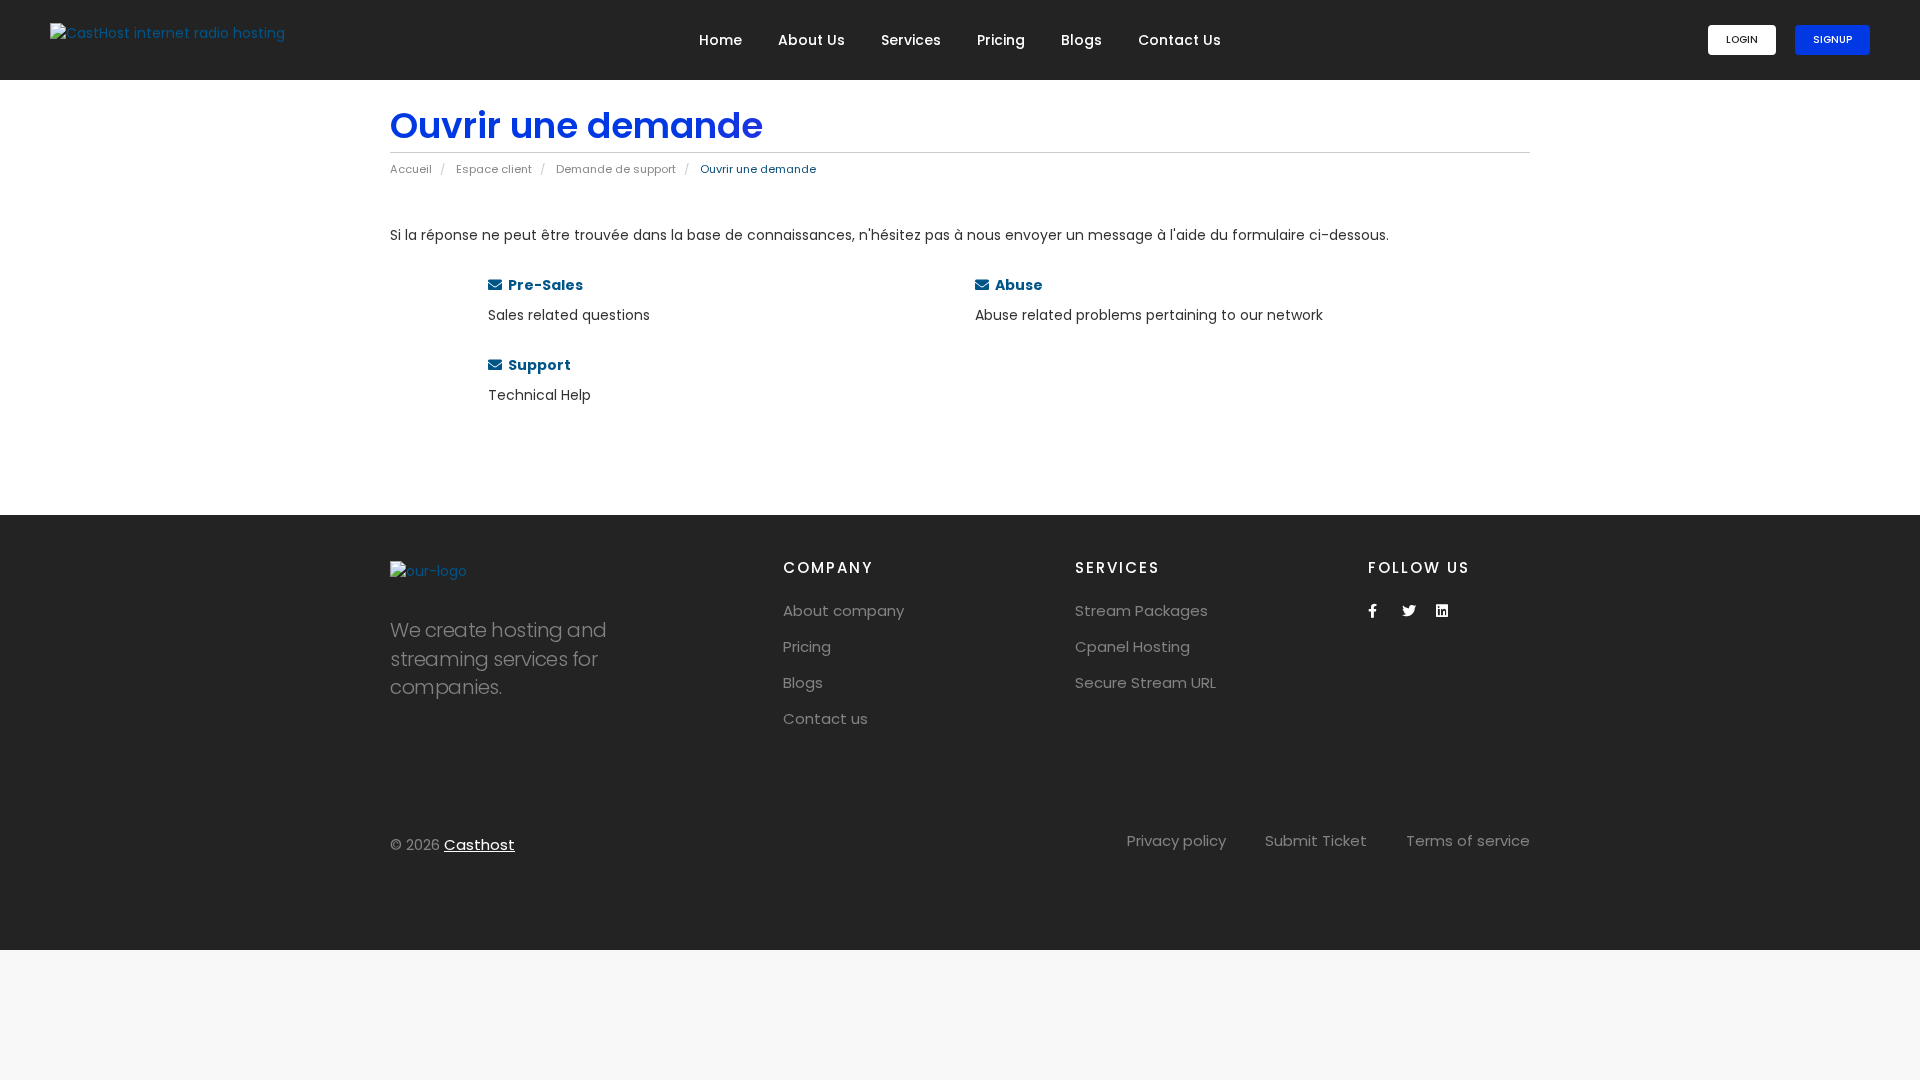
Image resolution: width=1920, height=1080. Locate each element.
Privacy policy (1176, 840)
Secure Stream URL (1145, 682)
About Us (811, 40)
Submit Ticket (1316, 840)
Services (911, 40)
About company (843, 610)
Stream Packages (1141, 610)
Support (536, 365)
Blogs (1081, 40)
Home (720, 40)
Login (1742, 39)
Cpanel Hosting (1132, 646)
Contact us (825, 718)
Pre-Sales (542, 285)
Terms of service (1468, 840)
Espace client (494, 169)
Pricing (1001, 40)
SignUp (1832, 39)
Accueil (411, 169)
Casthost (479, 844)
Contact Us (1179, 40)
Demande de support (616, 169)
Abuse (1016, 285)
